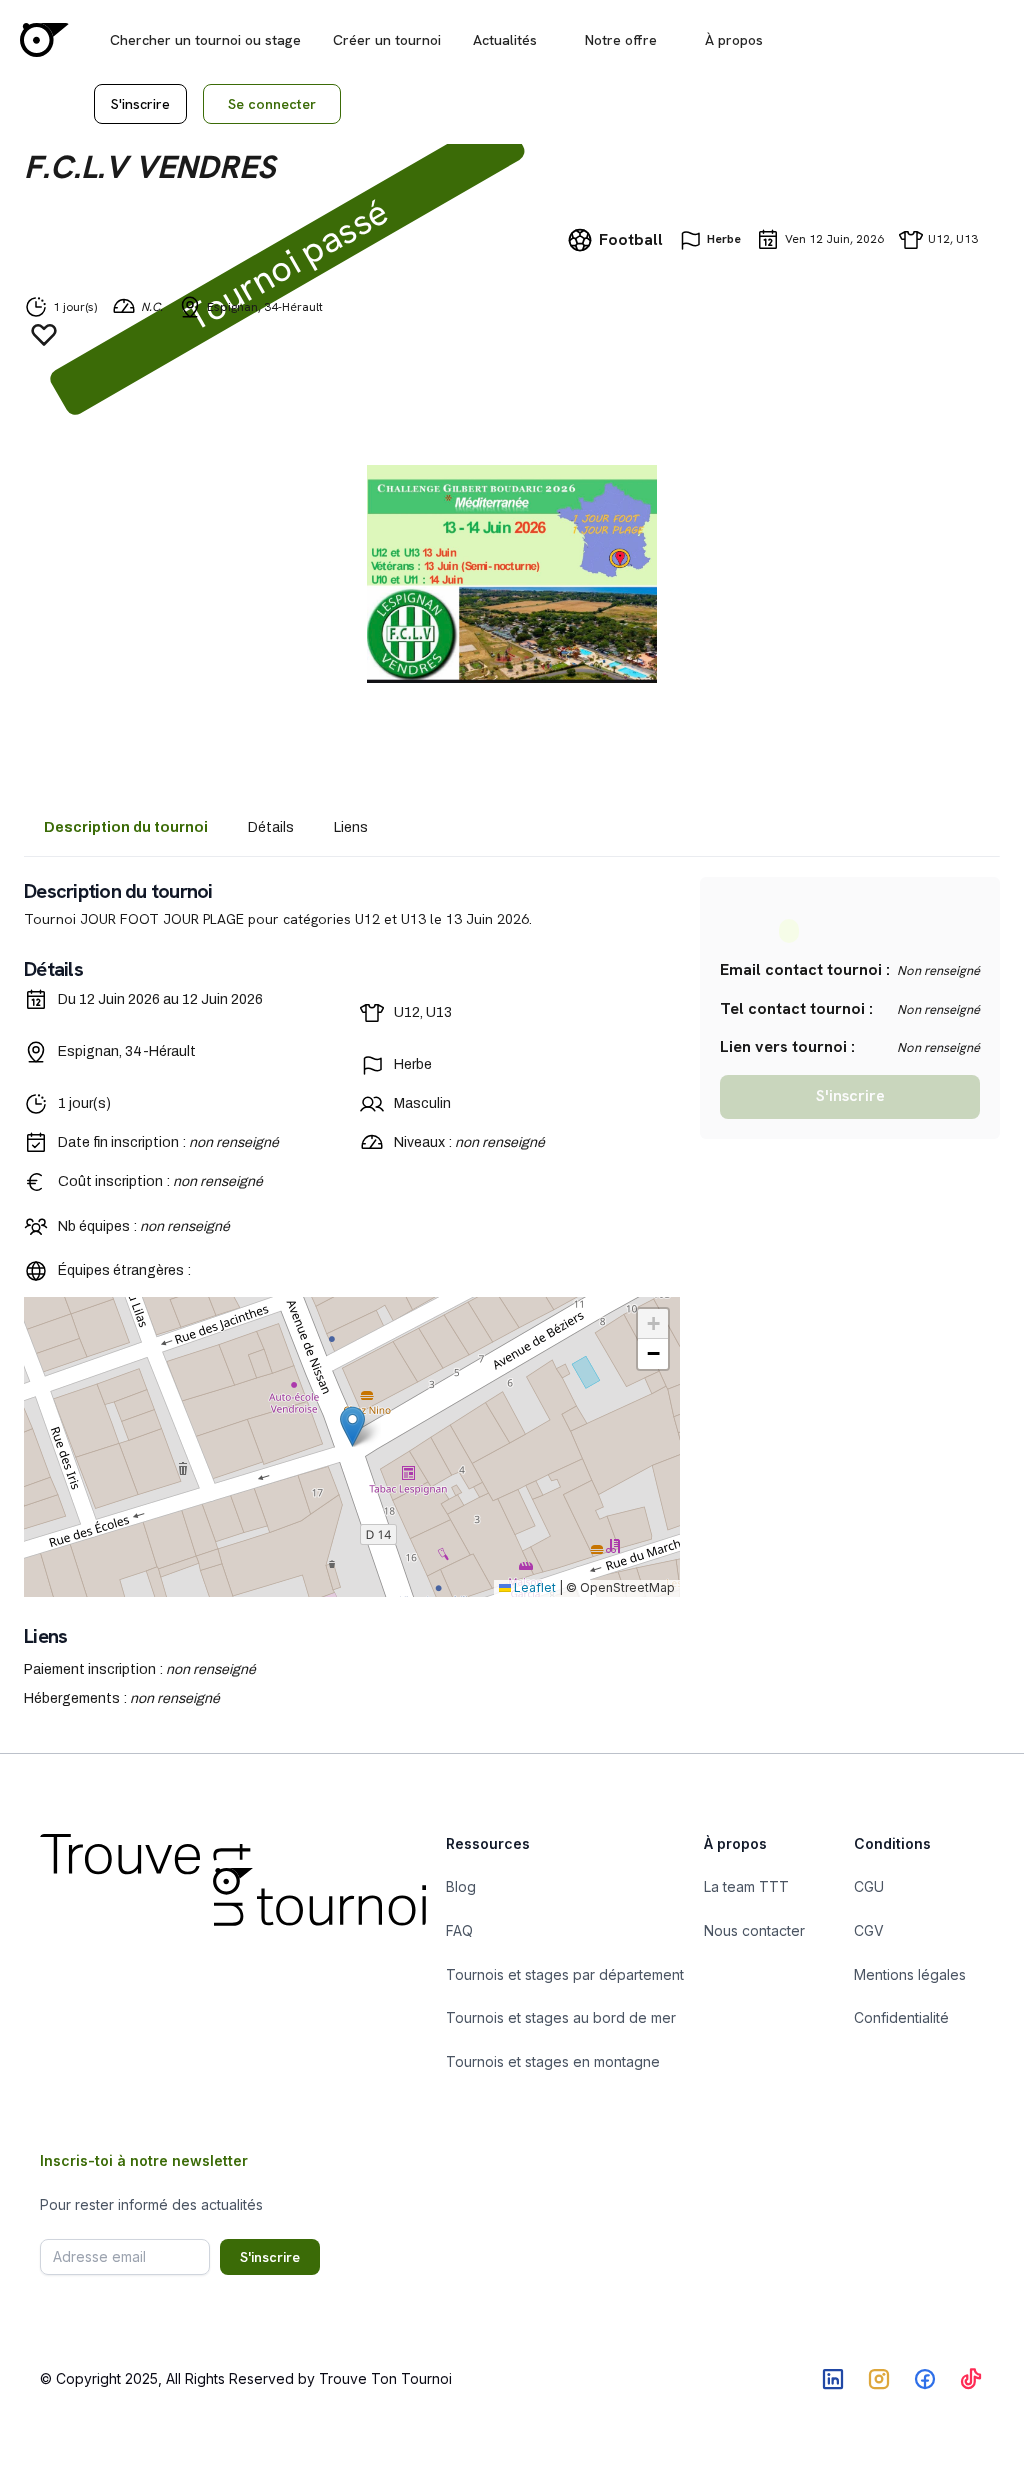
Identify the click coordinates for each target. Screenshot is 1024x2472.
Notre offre (621, 40)
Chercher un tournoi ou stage (205, 40)
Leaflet (533, 1587)
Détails (271, 827)
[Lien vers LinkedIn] (833, 2379)
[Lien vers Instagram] (879, 2379)
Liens (351, 827)
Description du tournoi (126, 827)
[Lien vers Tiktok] (971, 2379)
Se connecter (272, 104)
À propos (734, 40)
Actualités (505, 40)
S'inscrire (140, 104)
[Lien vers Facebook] (925, 2379)
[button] (352, 1426)
